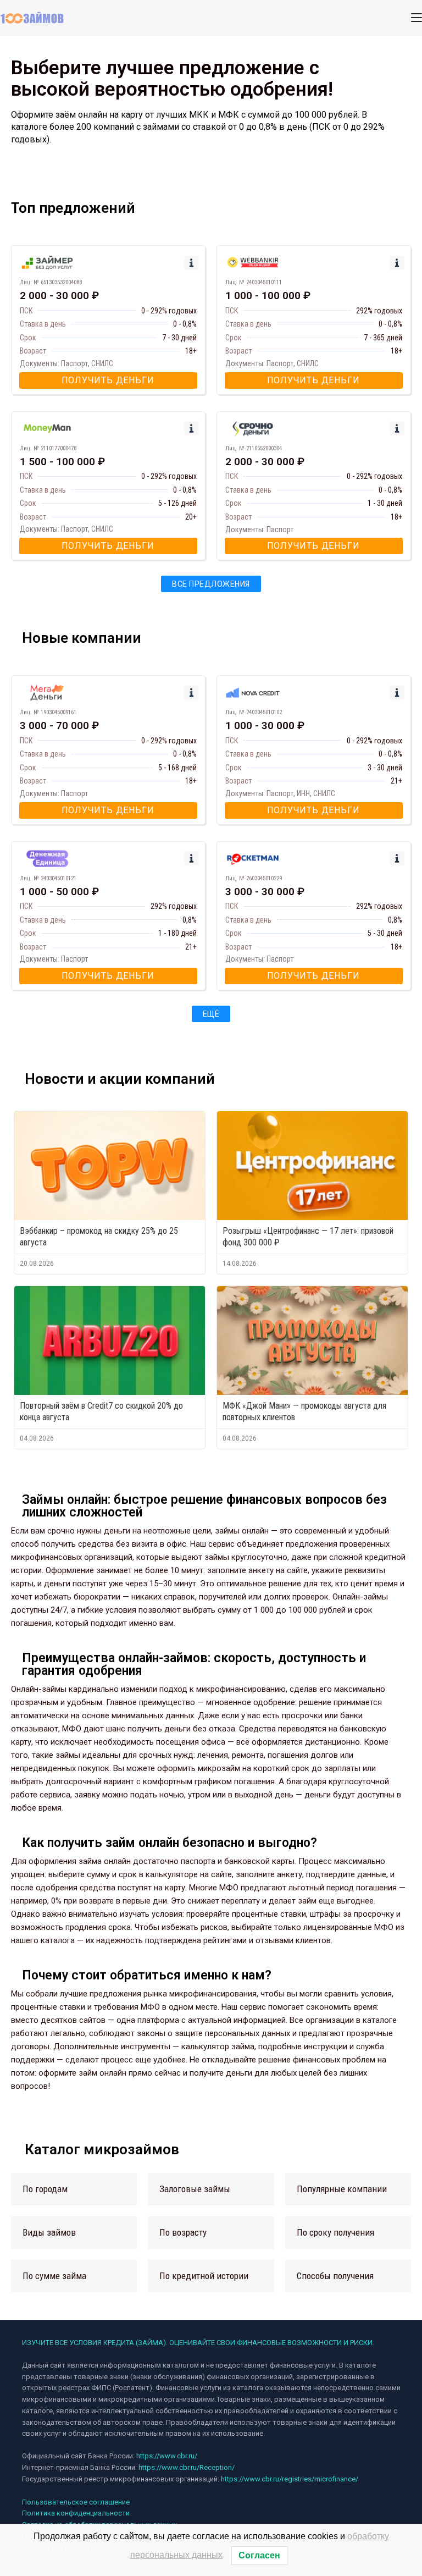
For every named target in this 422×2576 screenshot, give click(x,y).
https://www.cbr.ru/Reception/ (187, 2467)
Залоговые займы (195, 2189)
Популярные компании (342, 2189)
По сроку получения (335, 2232)
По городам (45, 2189)
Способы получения (335, 2276)
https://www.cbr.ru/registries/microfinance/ (290, 2479)
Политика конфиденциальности (76, 2513)
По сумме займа (54, 2276)
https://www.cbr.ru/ (167, 2456)
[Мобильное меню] (417, 18)
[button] (74, 2189)
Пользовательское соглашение (76, 2502)
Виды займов (49, 2232)
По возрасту (183, 2232)
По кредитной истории (204, 2276)
